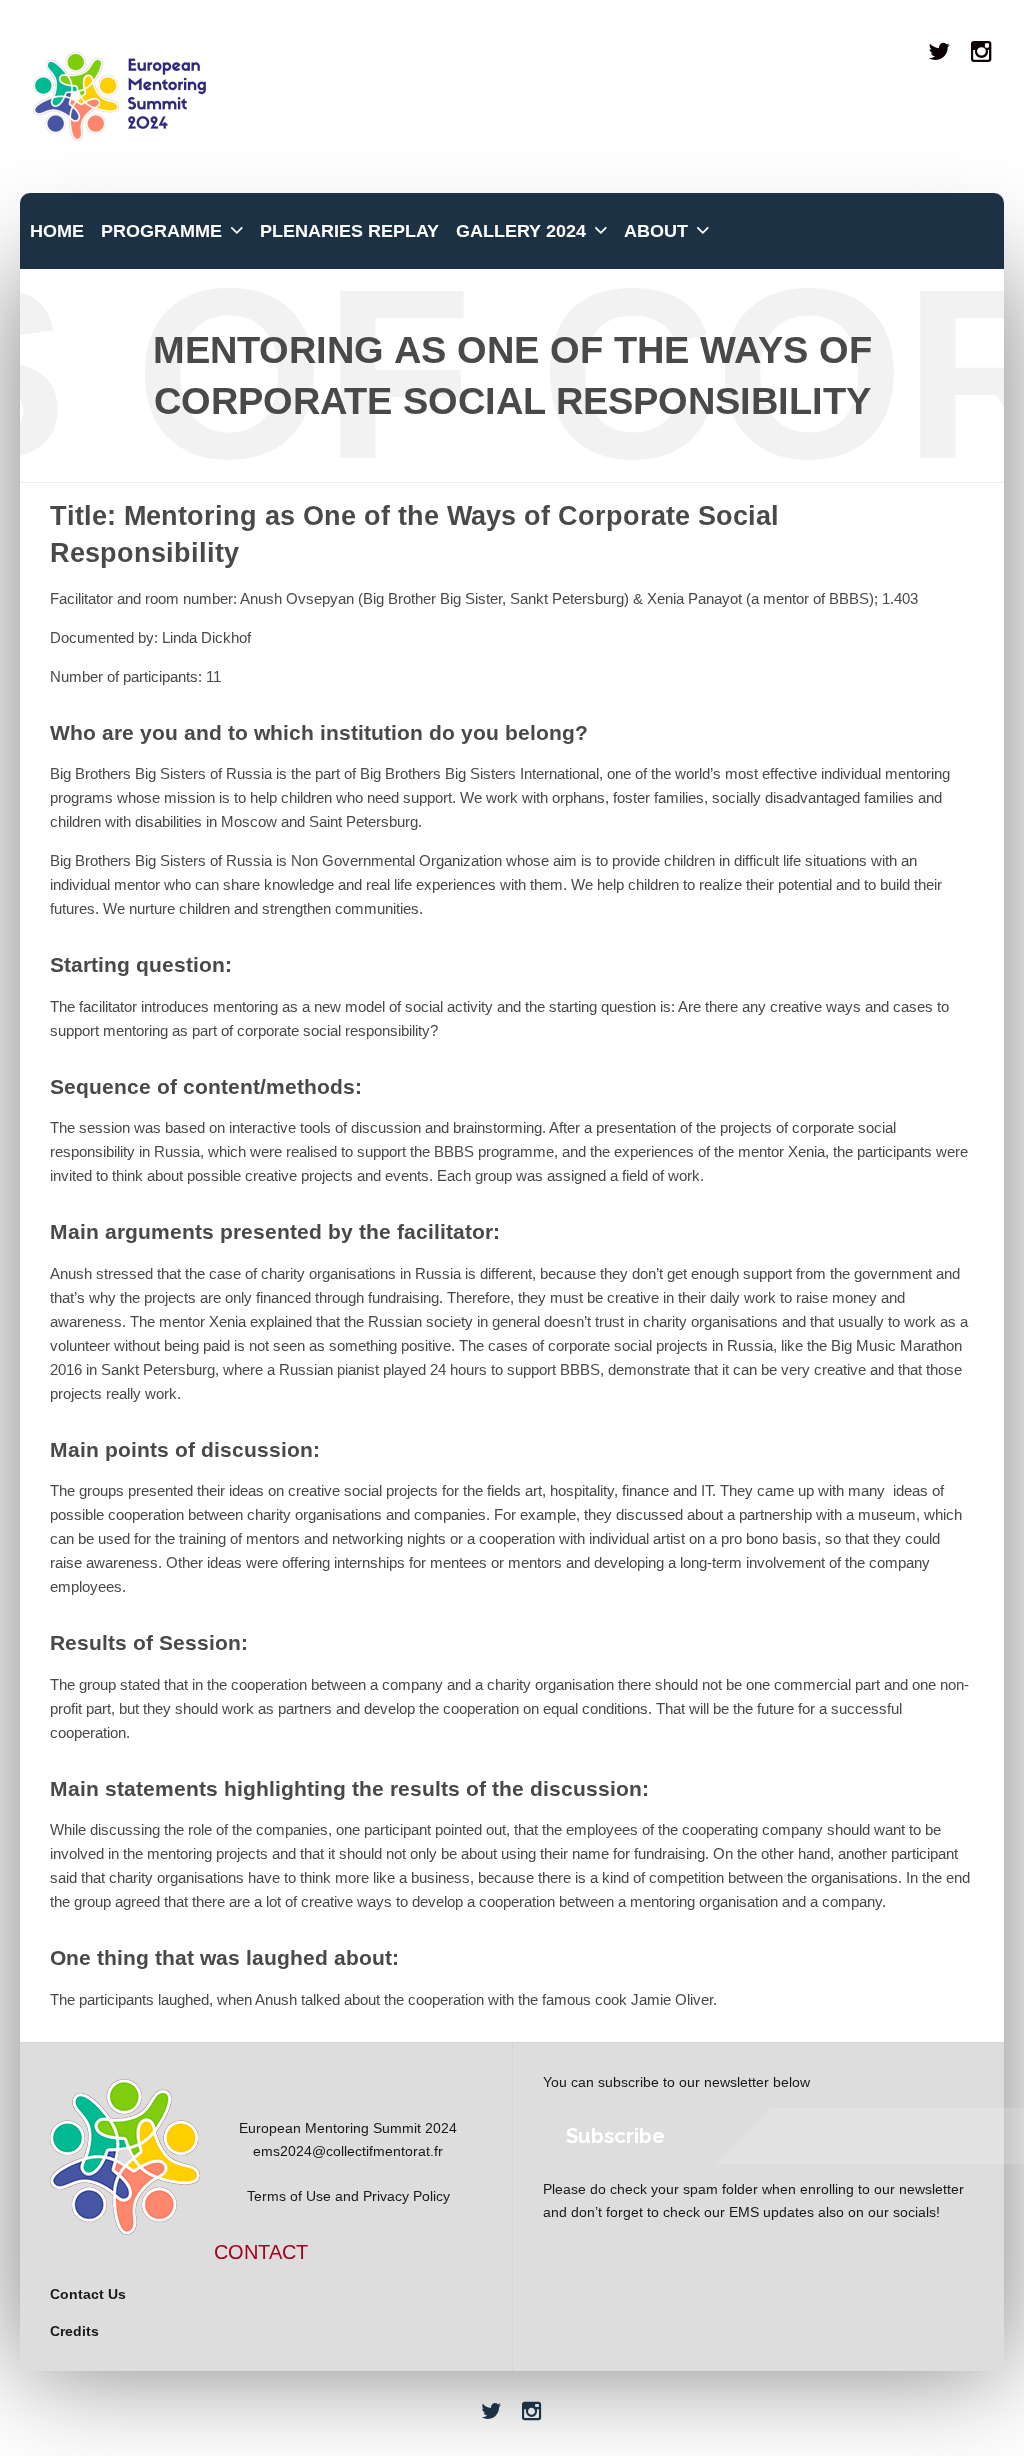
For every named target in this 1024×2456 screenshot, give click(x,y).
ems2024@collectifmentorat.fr (348, 2151)
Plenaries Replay (349, 231)
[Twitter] (939, 51)
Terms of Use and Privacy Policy (348, 2196)
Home (57, 231)
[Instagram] (982, 51)
